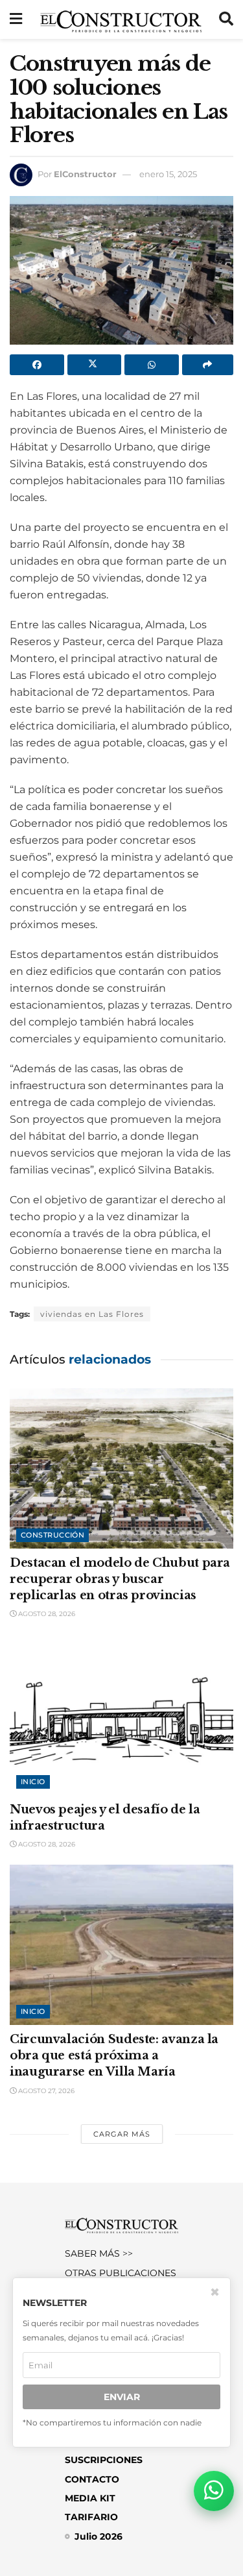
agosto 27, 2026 (45, 2091)
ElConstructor (85, 174)
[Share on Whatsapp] (152, 365)
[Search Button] (226, 19)
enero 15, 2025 (168, 174)
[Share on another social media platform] (208, 365)
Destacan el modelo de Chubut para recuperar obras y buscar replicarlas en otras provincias (120, 1579)
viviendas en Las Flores (92, 1314)
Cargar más (122, 2134)
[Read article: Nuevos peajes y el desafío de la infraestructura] (121, 1715)
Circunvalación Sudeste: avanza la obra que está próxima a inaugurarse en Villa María (114, 2055)
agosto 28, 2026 (46, 1614)
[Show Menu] (16, 19)
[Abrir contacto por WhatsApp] (214, 2491)
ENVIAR (122, 2397)
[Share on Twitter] (95, 365)
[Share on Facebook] (37, 365)
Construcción (52, 1535)
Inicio (33, 1782)
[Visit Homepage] (121, 19)
